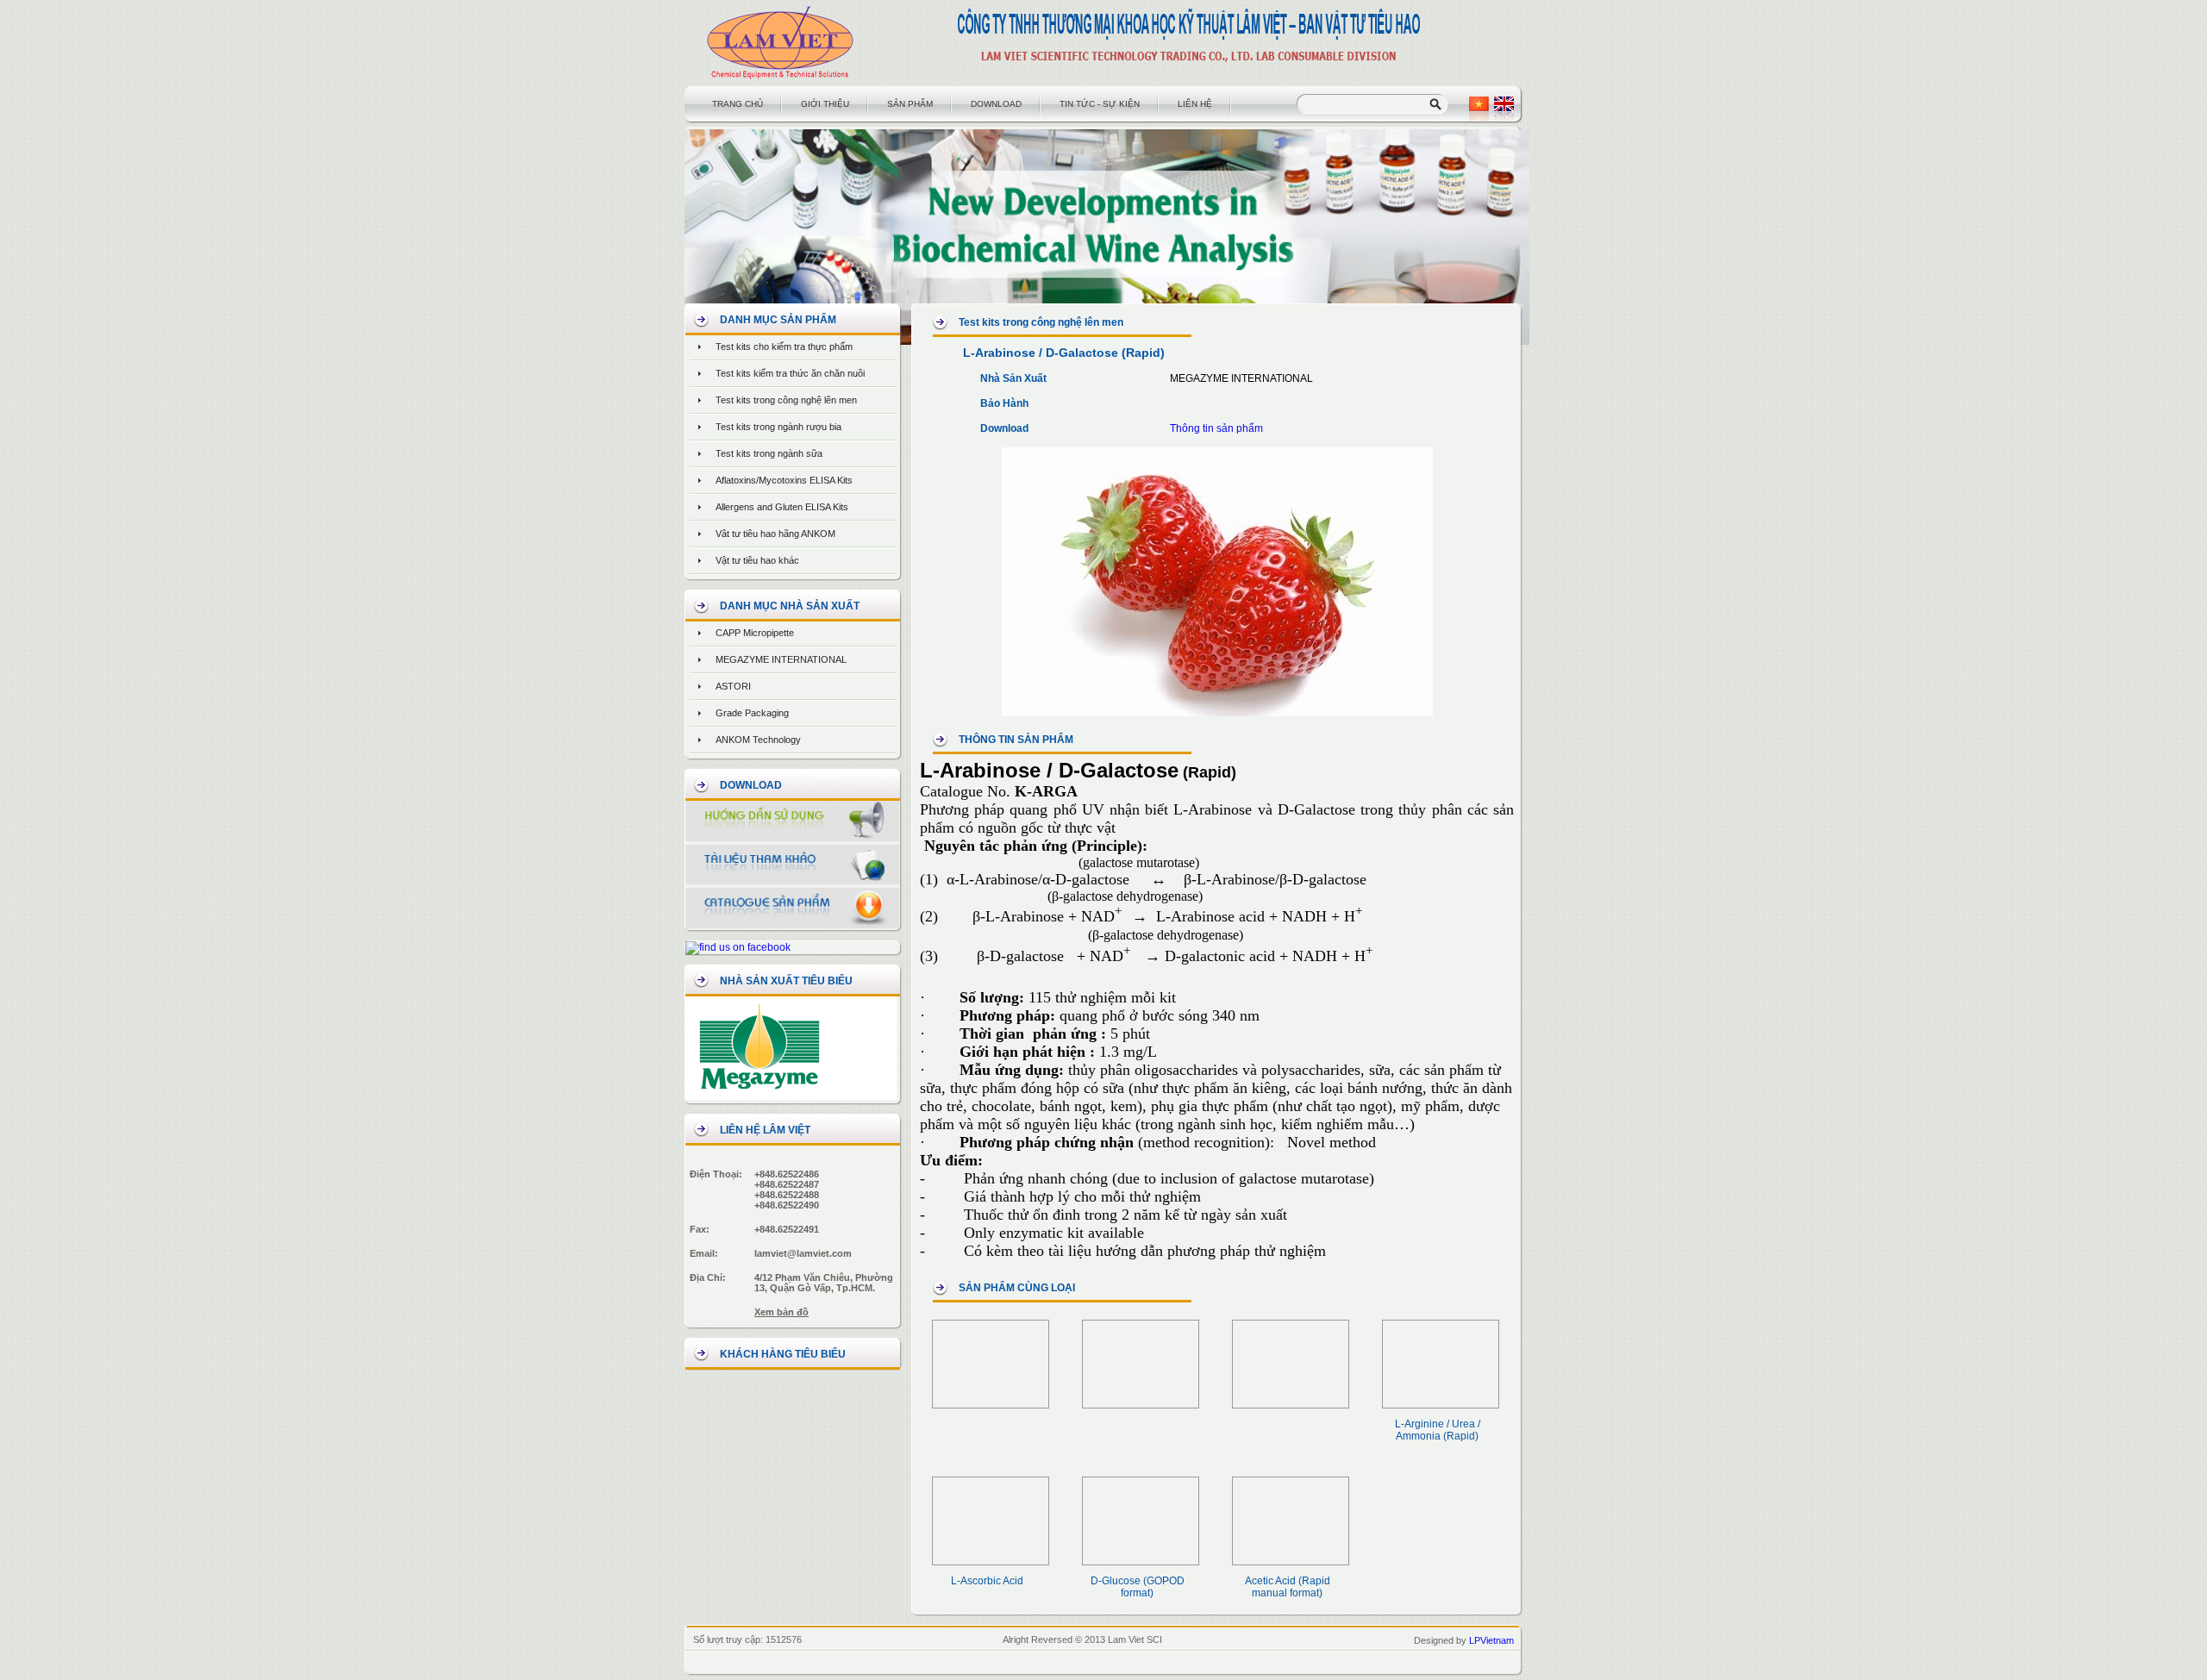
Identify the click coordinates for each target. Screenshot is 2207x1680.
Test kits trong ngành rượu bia (778, 427)
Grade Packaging (752, 713)
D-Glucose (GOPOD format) (1138, 1587)
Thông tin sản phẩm (1216, 428)
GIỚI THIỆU (825, 104)
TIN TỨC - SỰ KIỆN (1100, 104)
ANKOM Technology (758, 740)
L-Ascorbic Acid (987, 1581)
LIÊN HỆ (1195, 104)
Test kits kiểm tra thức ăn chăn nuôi (790, 373)
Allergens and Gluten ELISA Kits (782, 507)
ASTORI (733, 686)
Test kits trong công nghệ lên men (786, 400)
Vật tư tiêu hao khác (757, 560)
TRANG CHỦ (738, 104)
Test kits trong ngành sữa (769, 453)
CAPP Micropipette (755, 633)
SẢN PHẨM (910, 104)
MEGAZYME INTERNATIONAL (781, 659)
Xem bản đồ (782, 1312)
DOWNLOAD (996, 104)
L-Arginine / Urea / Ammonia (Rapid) (1438, 1430)
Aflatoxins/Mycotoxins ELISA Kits (784, 480)
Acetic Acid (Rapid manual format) (1288, 1587)
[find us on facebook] (738, 947)
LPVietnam (1491, 1640)
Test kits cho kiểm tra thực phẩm (784, 347)
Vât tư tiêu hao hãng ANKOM (775, 534)
